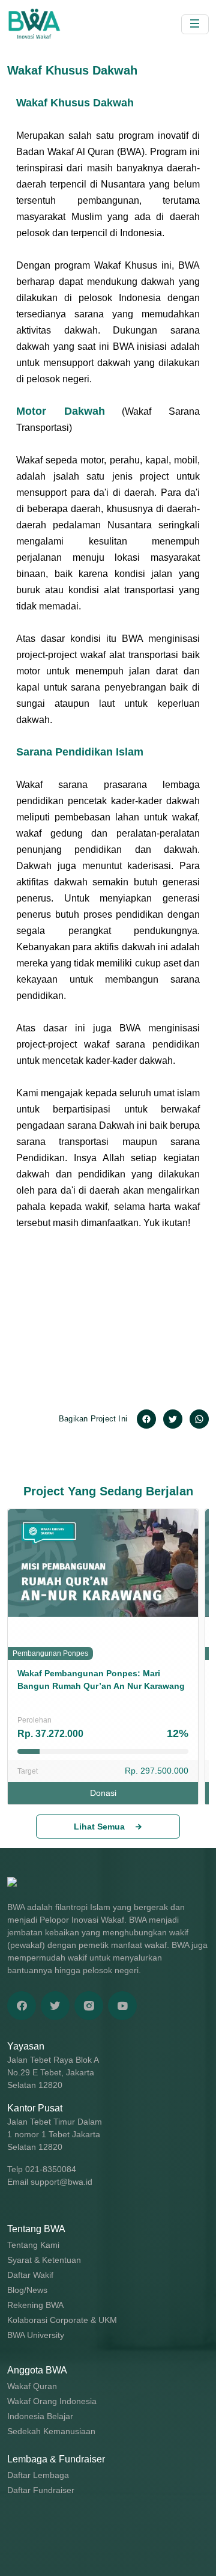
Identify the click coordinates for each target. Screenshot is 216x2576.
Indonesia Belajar (40, 2416)
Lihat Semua (99, 1827)
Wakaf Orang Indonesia (52, 2401)
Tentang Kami (33, 2245)
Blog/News (27, 2290)
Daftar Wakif (30, 2275)
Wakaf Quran (32, 2386)
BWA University (36, 2335)
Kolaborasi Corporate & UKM (62, 2320)
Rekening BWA (35, 2305)
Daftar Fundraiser (41, 2490)
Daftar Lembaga (38, 2475)
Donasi (103, 1793)
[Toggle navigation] (195, 24)
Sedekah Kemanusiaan (51, 2431)
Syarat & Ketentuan (44, 2260)
